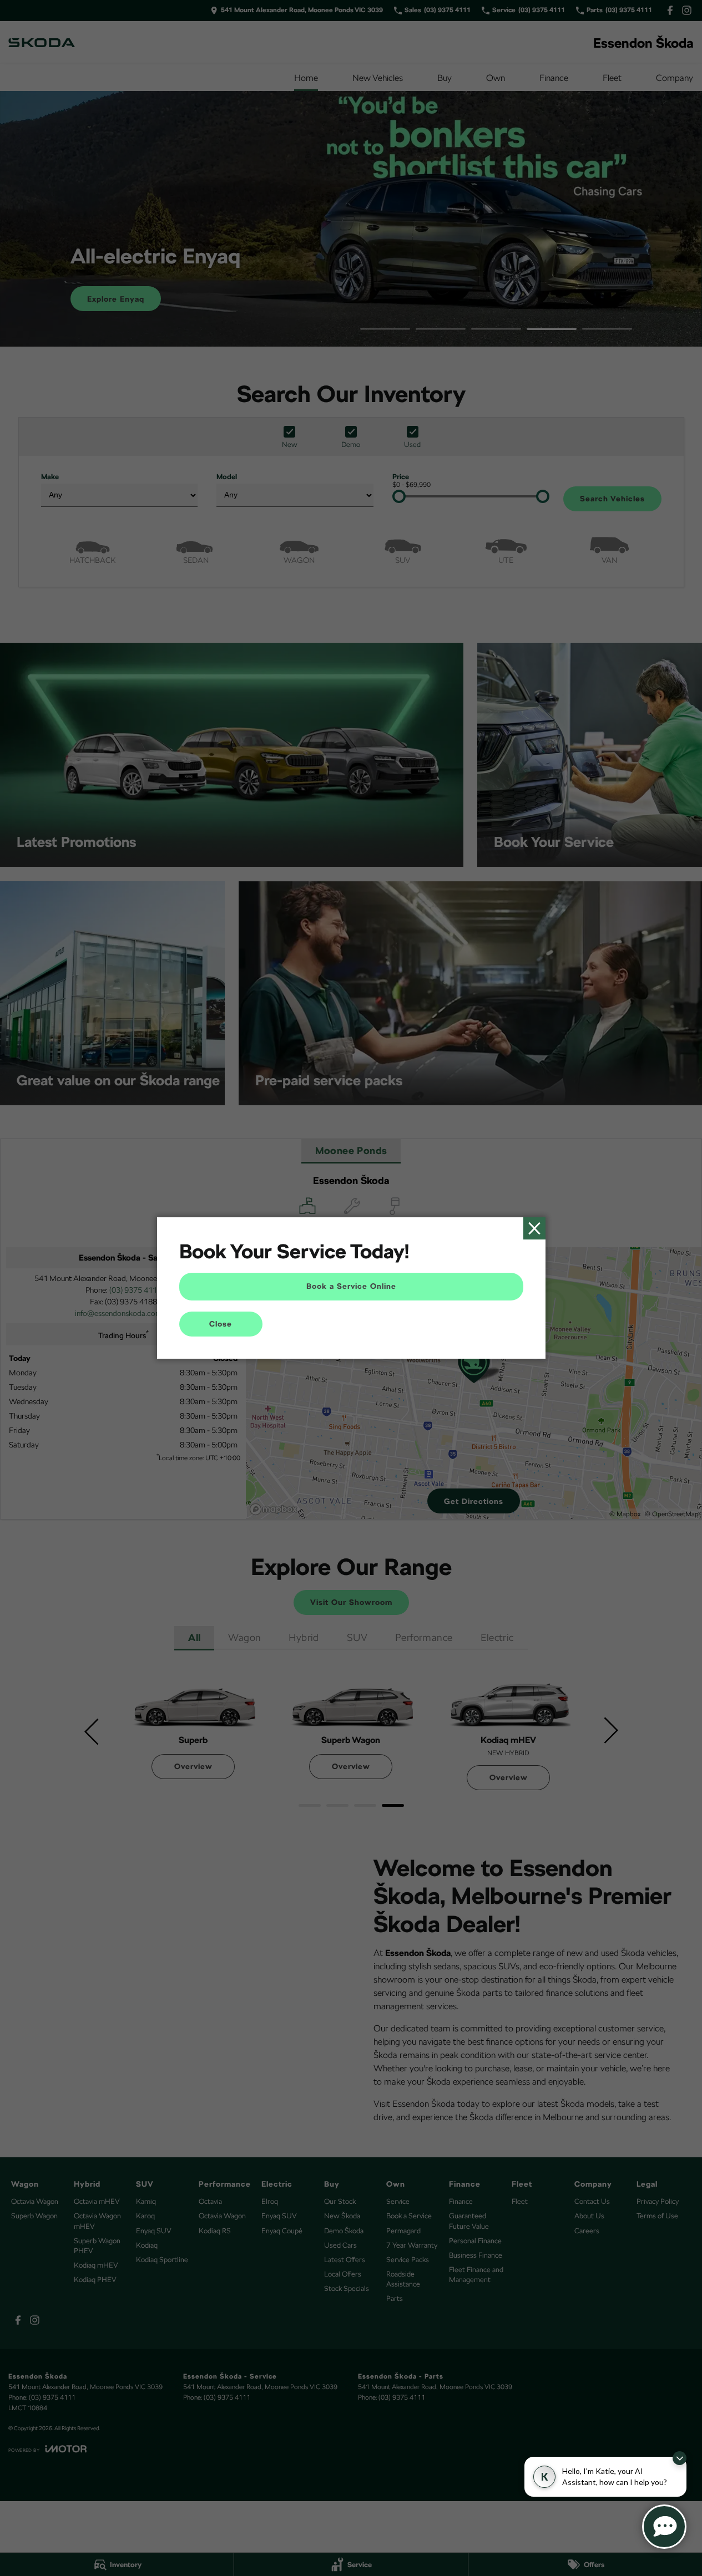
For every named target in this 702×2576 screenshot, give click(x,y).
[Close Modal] (534, 1228)
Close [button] (221, 1324)
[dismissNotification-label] (680, 2458)
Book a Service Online (351, 1286)
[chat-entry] (664, 2527)
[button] (351, 1288)
